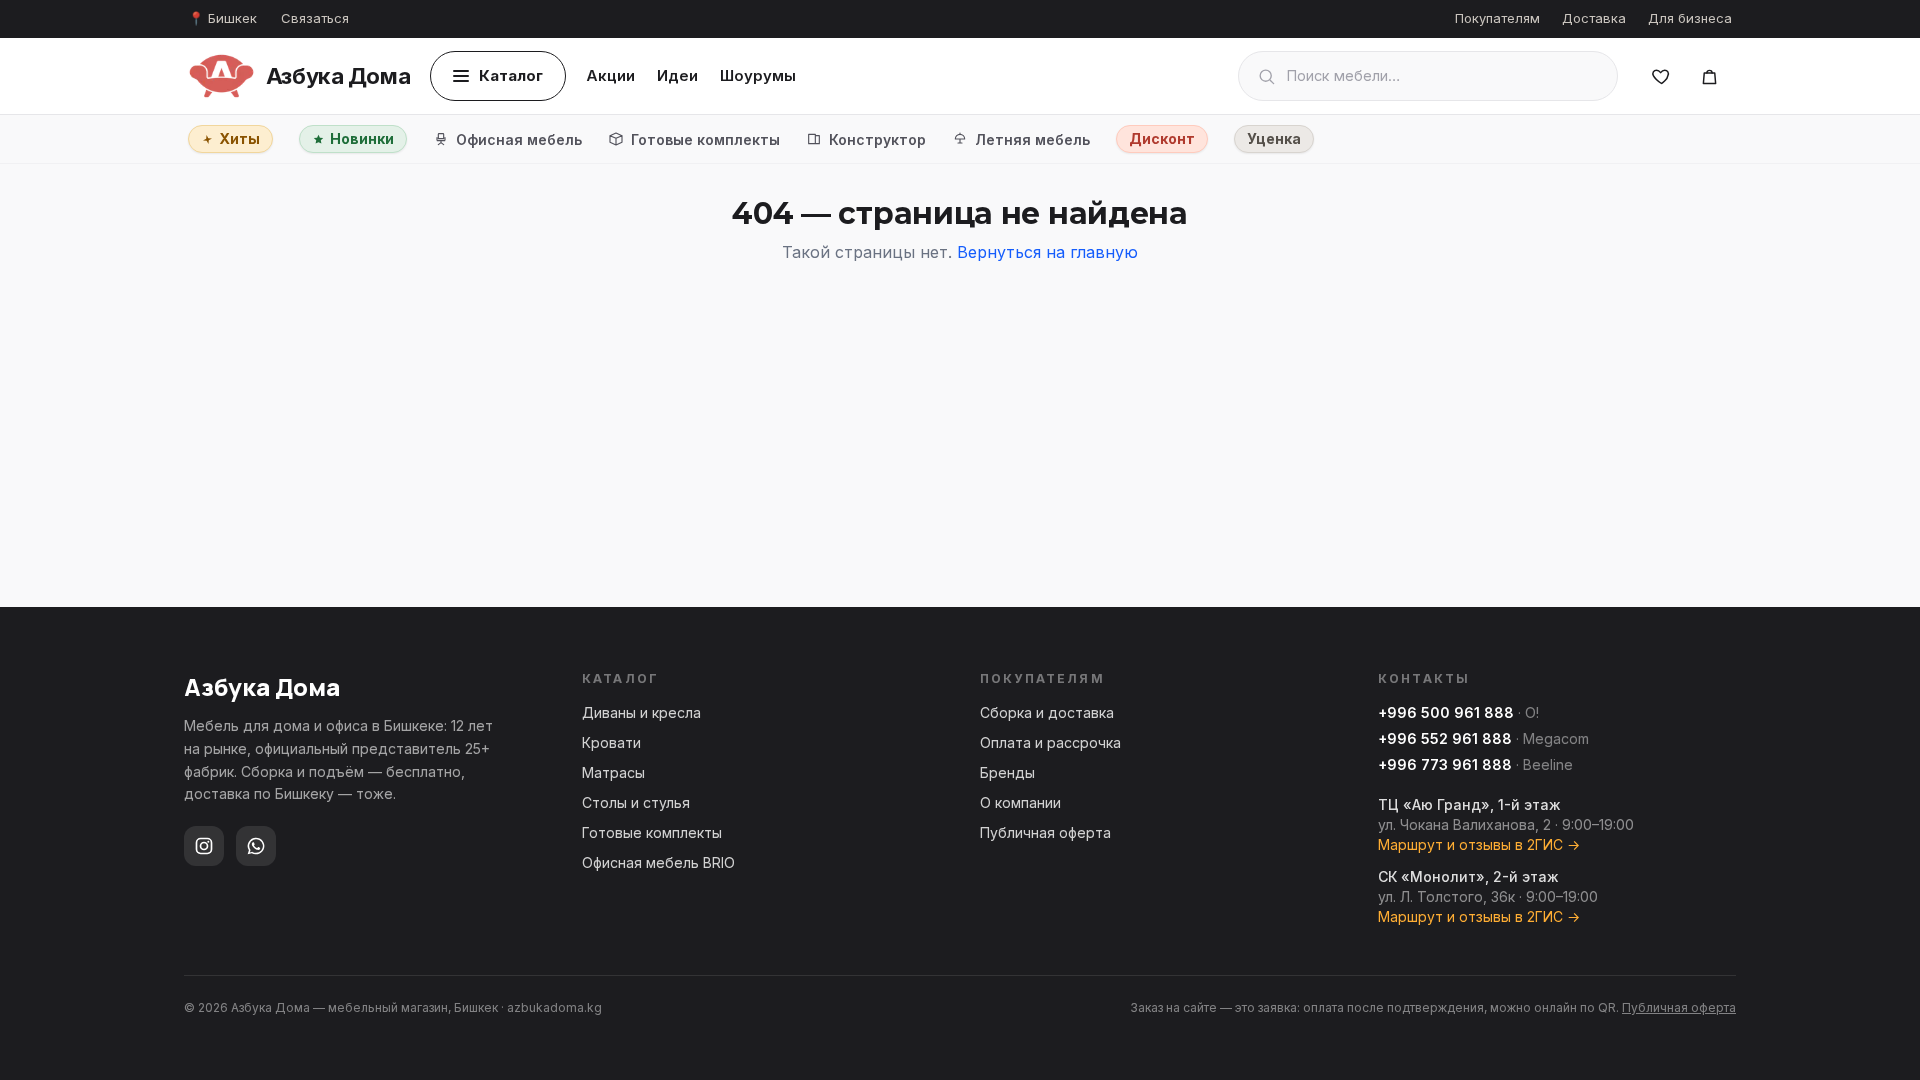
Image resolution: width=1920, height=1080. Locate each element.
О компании (1020, 802)
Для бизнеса (1690, 18)
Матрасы (613, 772)
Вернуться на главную (1047, 252)
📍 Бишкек (222, 18)
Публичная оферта (1045, 832)
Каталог (511, 75)
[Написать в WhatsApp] (256, 846)
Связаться (315, 18)
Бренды (1007, 772)
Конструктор (877, 139)
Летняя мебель (1032, 139)
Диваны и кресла (641, 712)
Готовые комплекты (705, 139)
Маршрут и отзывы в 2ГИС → (1479, 844)
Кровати (611, 742)
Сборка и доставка (1047, 712)
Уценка (1274, 138)
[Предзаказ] (1709, 76)
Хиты (239, 138)
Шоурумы (758, 75)
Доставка (1594, 18)
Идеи (677, 75)
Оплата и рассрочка (1050, 742)
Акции (610, 75)
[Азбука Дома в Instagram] (204, 846)
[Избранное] (1661, 76)
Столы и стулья (636, 802)
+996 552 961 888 (1445, 738)
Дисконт (1162, 138)
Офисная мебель (519, 139)
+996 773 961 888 (1445, 764)
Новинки (362, 138)
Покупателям (1497, 18)
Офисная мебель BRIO (658, 862)
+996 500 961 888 (1446, 712)
